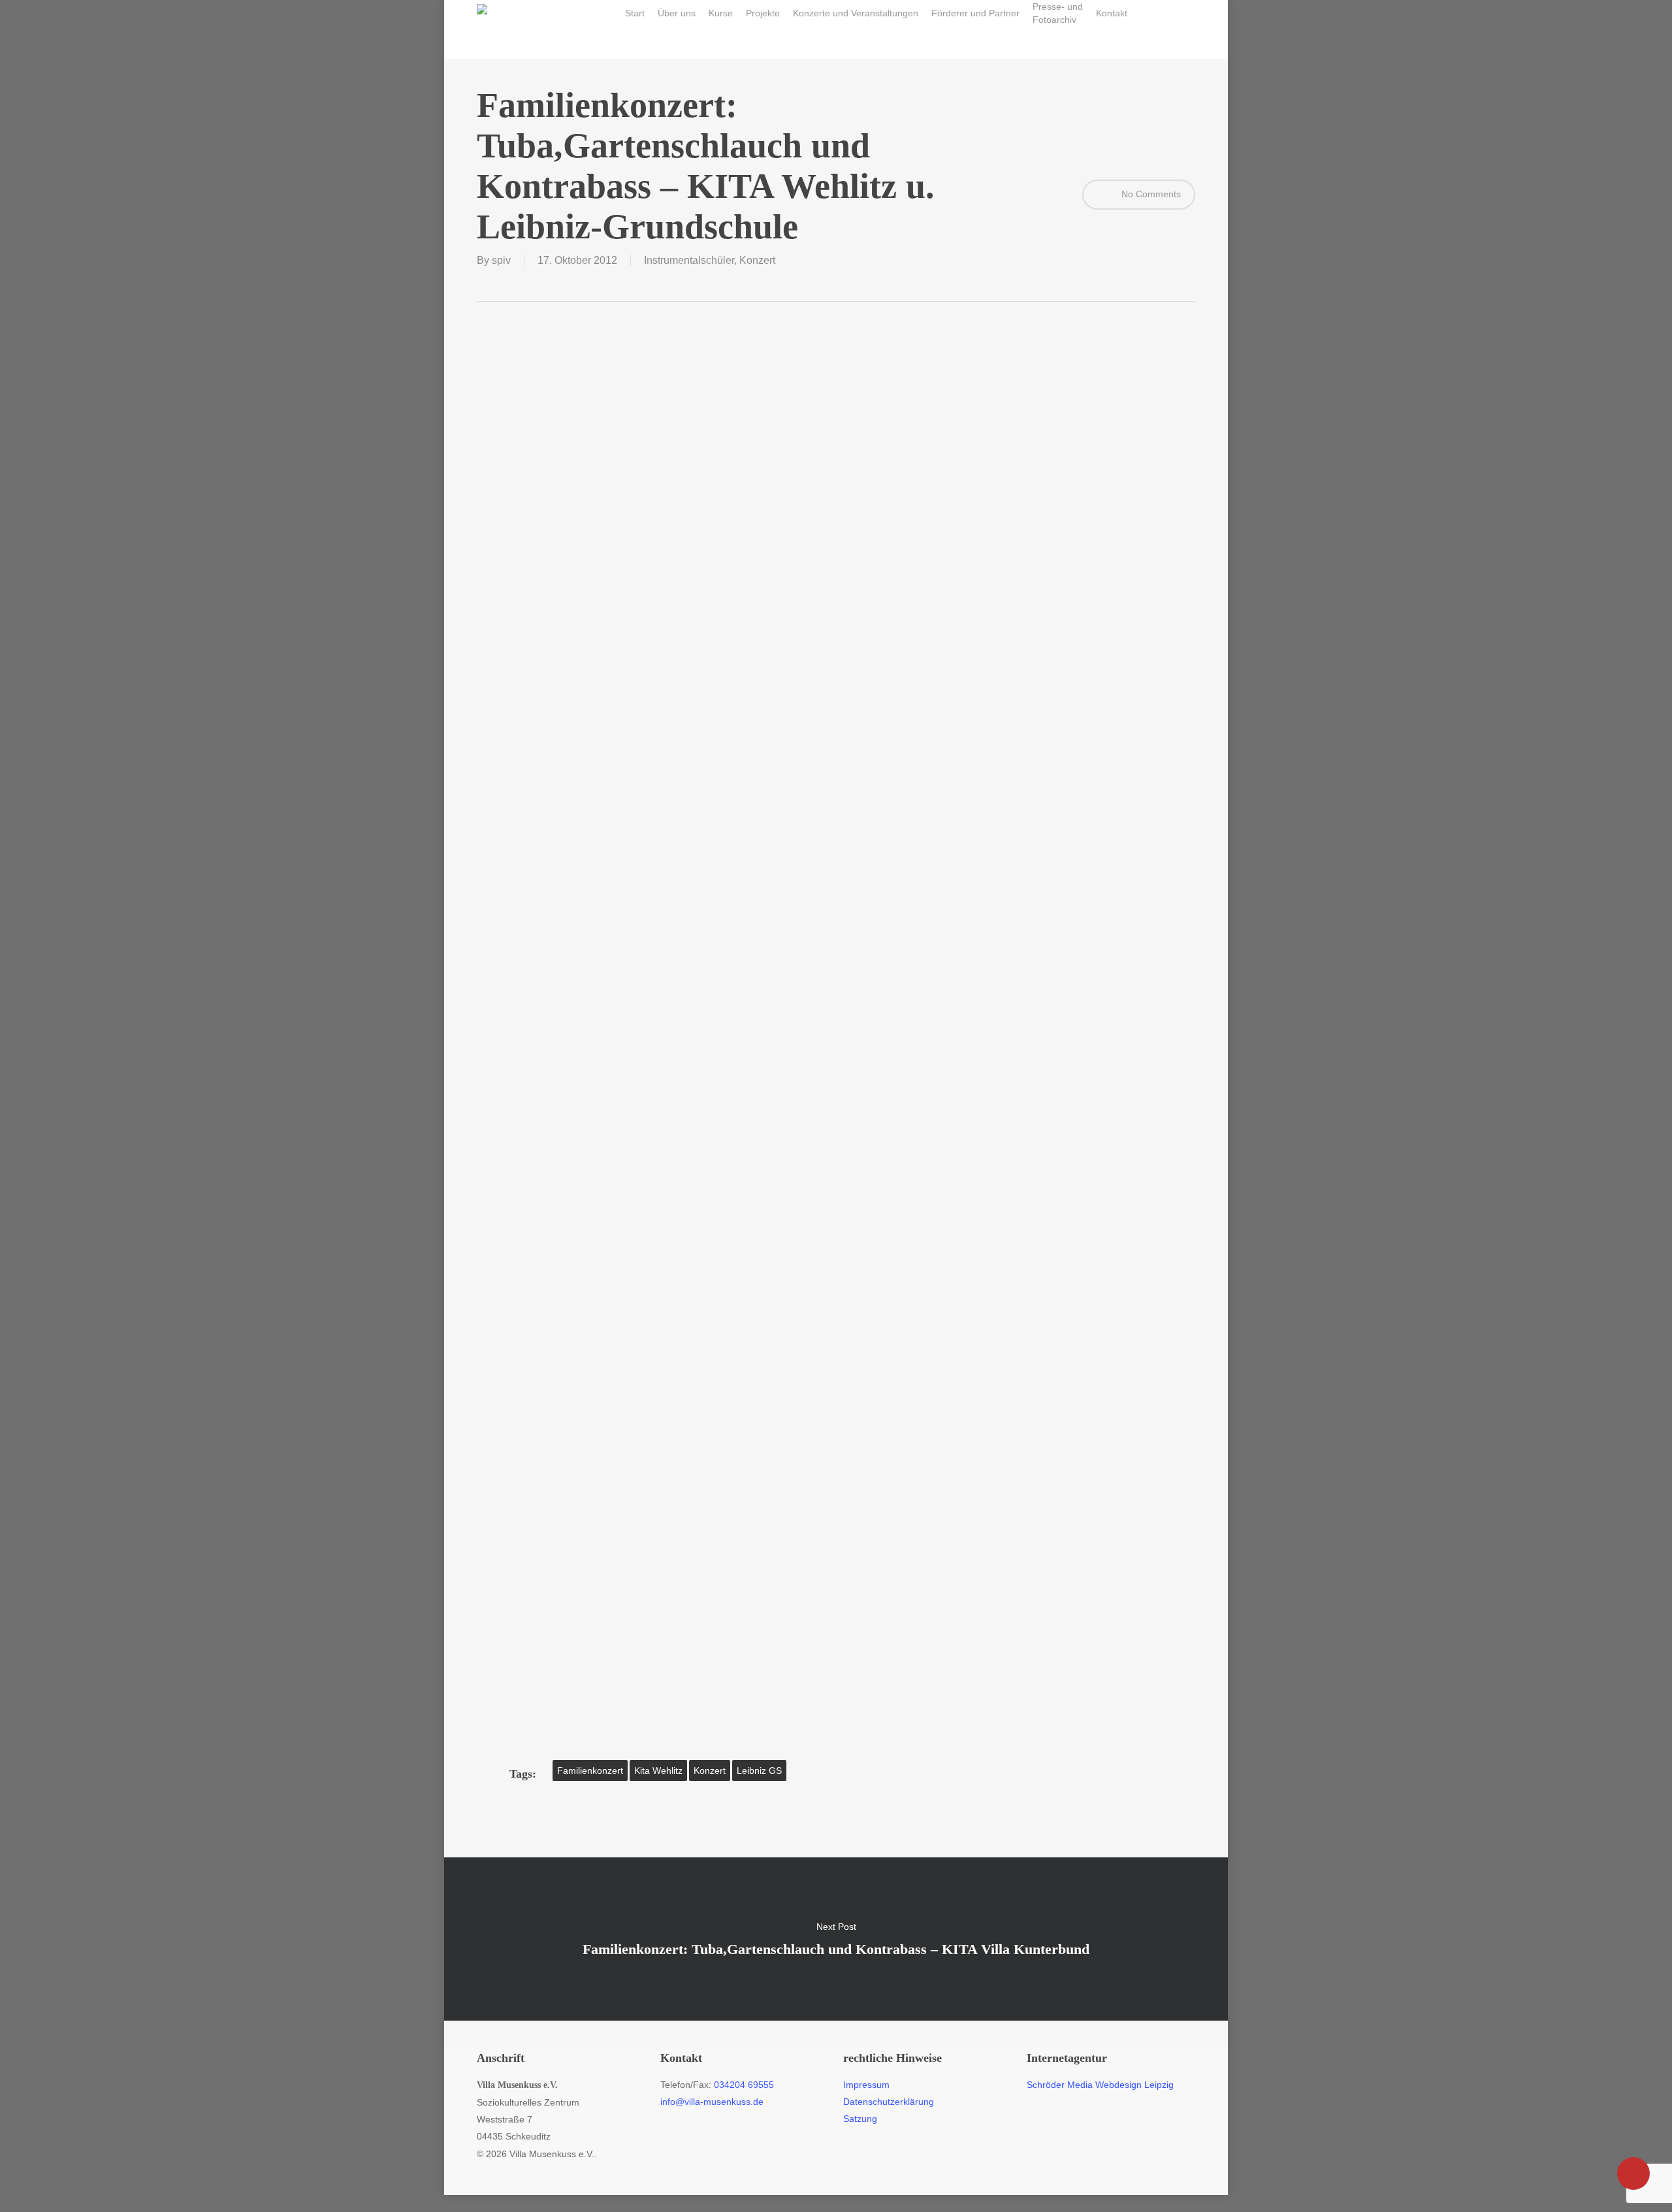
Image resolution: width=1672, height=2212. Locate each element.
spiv (501, 260)
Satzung (860, 2119)
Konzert (757, 260)
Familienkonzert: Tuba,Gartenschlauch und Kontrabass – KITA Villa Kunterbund (836, 1939)
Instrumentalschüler (689, 260)
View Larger (583, 361)
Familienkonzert (590, 1771)
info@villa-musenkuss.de (712, 2102)
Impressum (866, 2085)
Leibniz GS (759, 1771)
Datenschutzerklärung (889, 2102)
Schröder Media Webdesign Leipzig (1100, 2085)
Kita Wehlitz (658, 1771)
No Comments (1150, 194)
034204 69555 (744, 2085)
